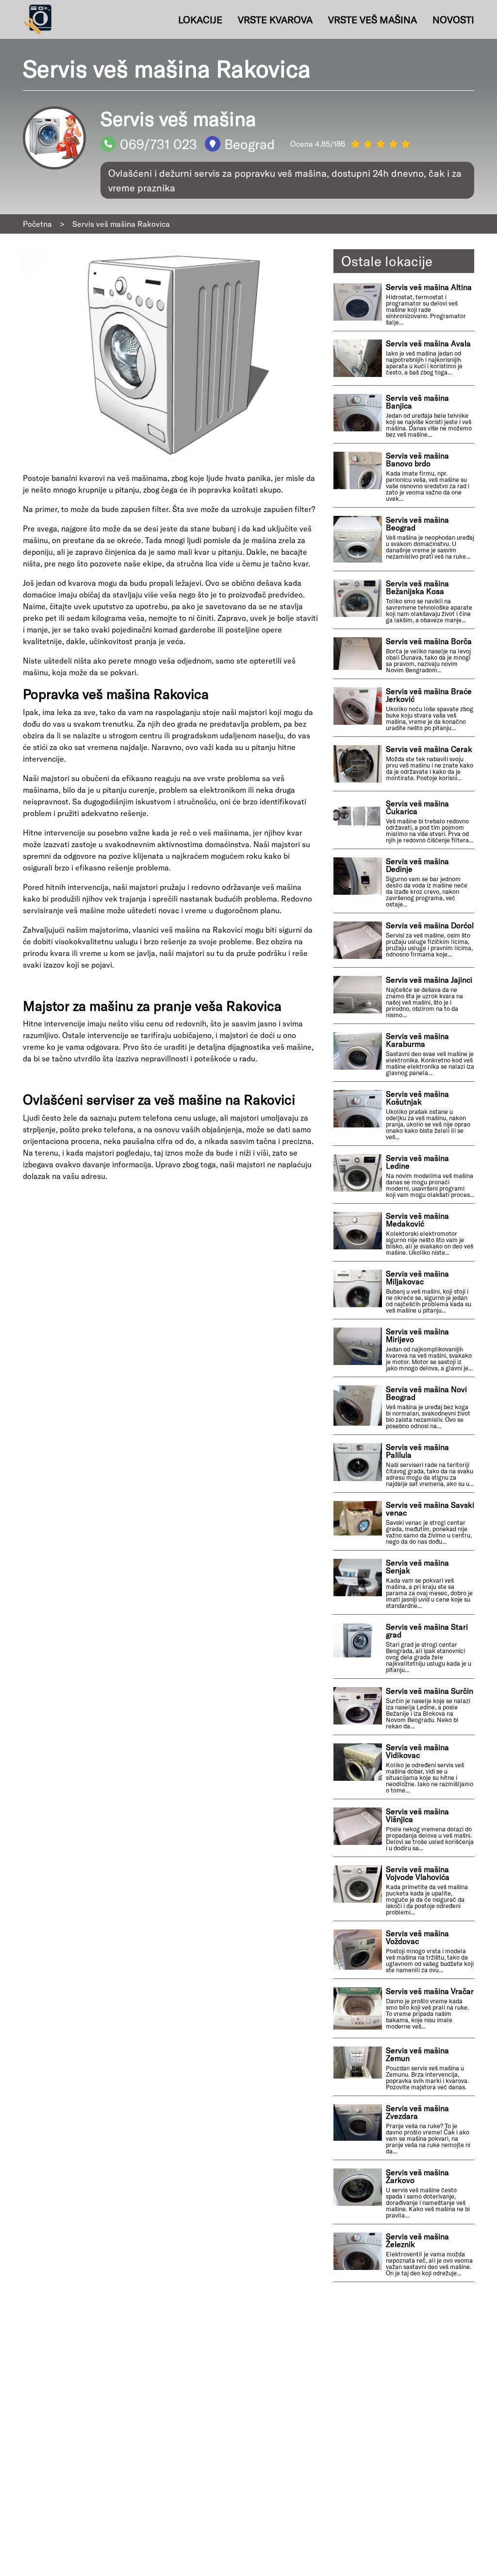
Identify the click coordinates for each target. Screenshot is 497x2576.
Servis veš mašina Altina (429, 287)
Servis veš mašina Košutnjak (417, 1098)
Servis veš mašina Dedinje (417, 865)
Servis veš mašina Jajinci (429, 980)
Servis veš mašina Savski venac (430, 1509)
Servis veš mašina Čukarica (417, 807)
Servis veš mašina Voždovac (417, 1937)
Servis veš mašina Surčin (430, 1691)
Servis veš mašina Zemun (417, 2054)
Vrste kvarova (275, 19)
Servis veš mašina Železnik (417, 2240)
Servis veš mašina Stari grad (427, 1631)
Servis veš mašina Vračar (430, 1991)
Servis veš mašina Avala (428, 343)
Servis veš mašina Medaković (417, 1220)
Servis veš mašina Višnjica (417, 1815)
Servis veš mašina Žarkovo (417, 2176)
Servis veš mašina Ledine (417, 1162)
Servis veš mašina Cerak (429, 749)
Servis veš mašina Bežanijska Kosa (417, 587)
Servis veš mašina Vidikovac (417, 1751)
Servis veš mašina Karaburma (417, 1040)
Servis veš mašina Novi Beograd (426, 1393)
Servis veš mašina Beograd (417, 524)
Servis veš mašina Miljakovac (417, 1278)
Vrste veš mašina (373, 19)
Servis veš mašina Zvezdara (417, 2112)
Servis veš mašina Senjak (417, 1567)
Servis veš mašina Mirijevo (417, 1335)
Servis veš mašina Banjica (417, 402)
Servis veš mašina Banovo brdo (417, 460)
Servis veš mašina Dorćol (430, 925)
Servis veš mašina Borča (429, 641)
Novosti (453, 19)
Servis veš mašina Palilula (417, 1451)
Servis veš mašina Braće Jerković (429, 695)
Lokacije (200, 19)
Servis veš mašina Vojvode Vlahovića (418, 1873)
